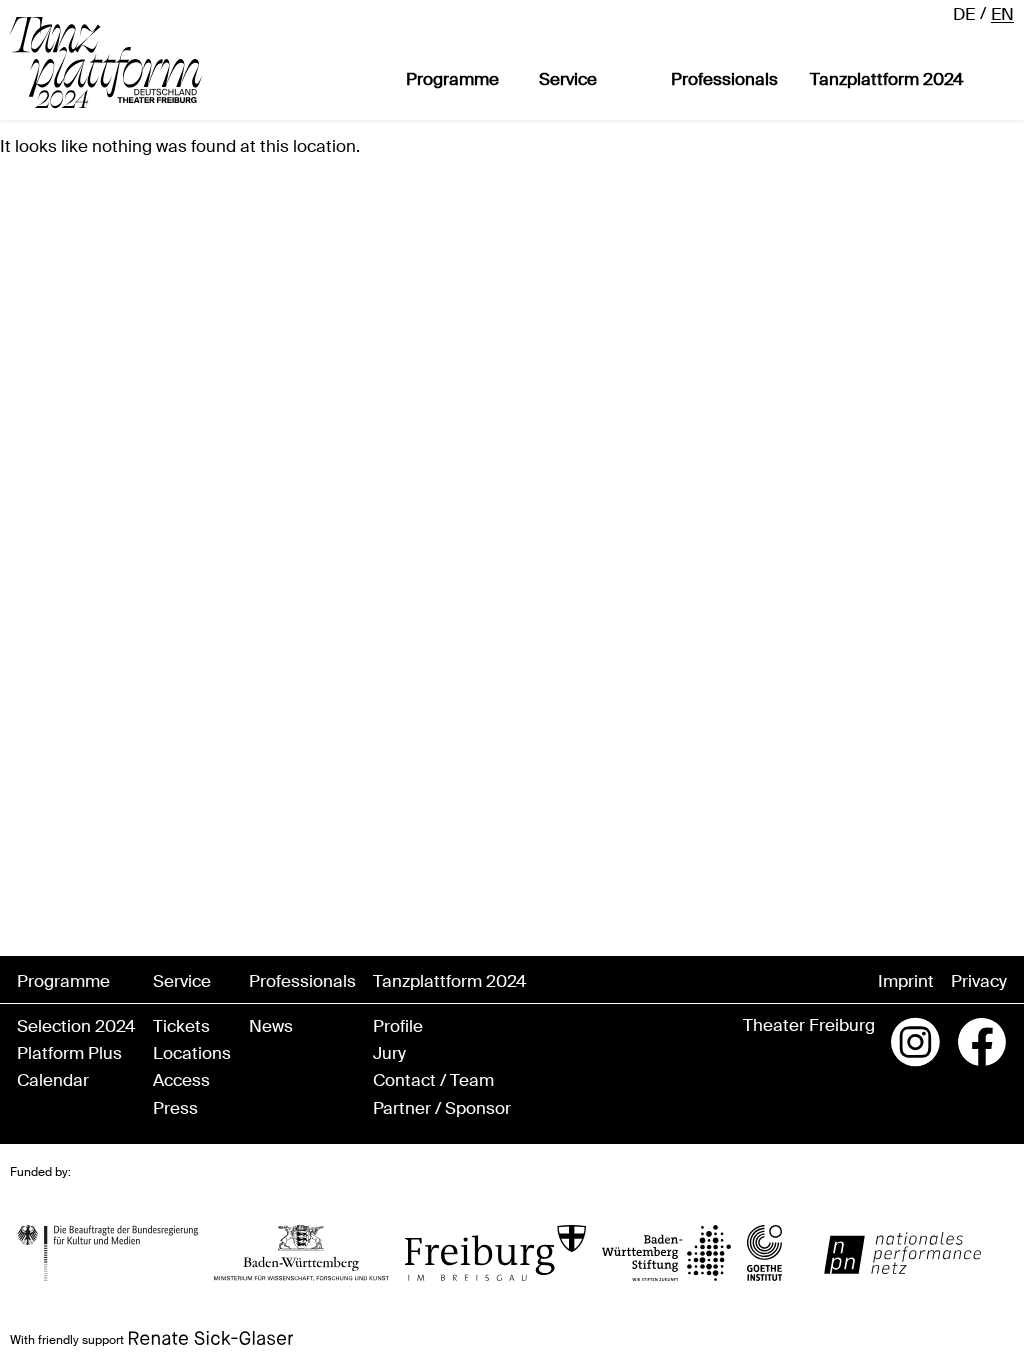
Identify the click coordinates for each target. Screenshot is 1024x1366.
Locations (192, 1053)
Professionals (724, 79)
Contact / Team (433, 1080)
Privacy (979, 981)
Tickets (181, 1026)
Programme (452, 79)
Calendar (53, 1080)
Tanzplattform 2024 (887, 79)
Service (568, 79)
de (964, 14)
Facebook (982, 1042)
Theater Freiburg (809, 1025)
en (1002, 14)
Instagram (916, 1042)
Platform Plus (69, 1053)
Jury (389, 1053)
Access (181, 1080)
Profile (398, 1026)
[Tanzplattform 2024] (106, 63)
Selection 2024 (76, 1026)
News (271, 1026)
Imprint (905, 981)
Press (175, 1108)
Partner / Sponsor (442, 1108)
